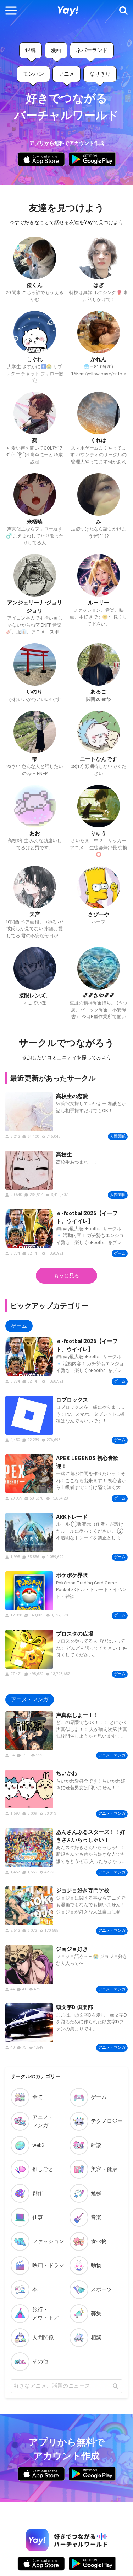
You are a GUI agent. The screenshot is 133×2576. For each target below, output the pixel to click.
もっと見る (66, 1275)
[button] (11, 11)
